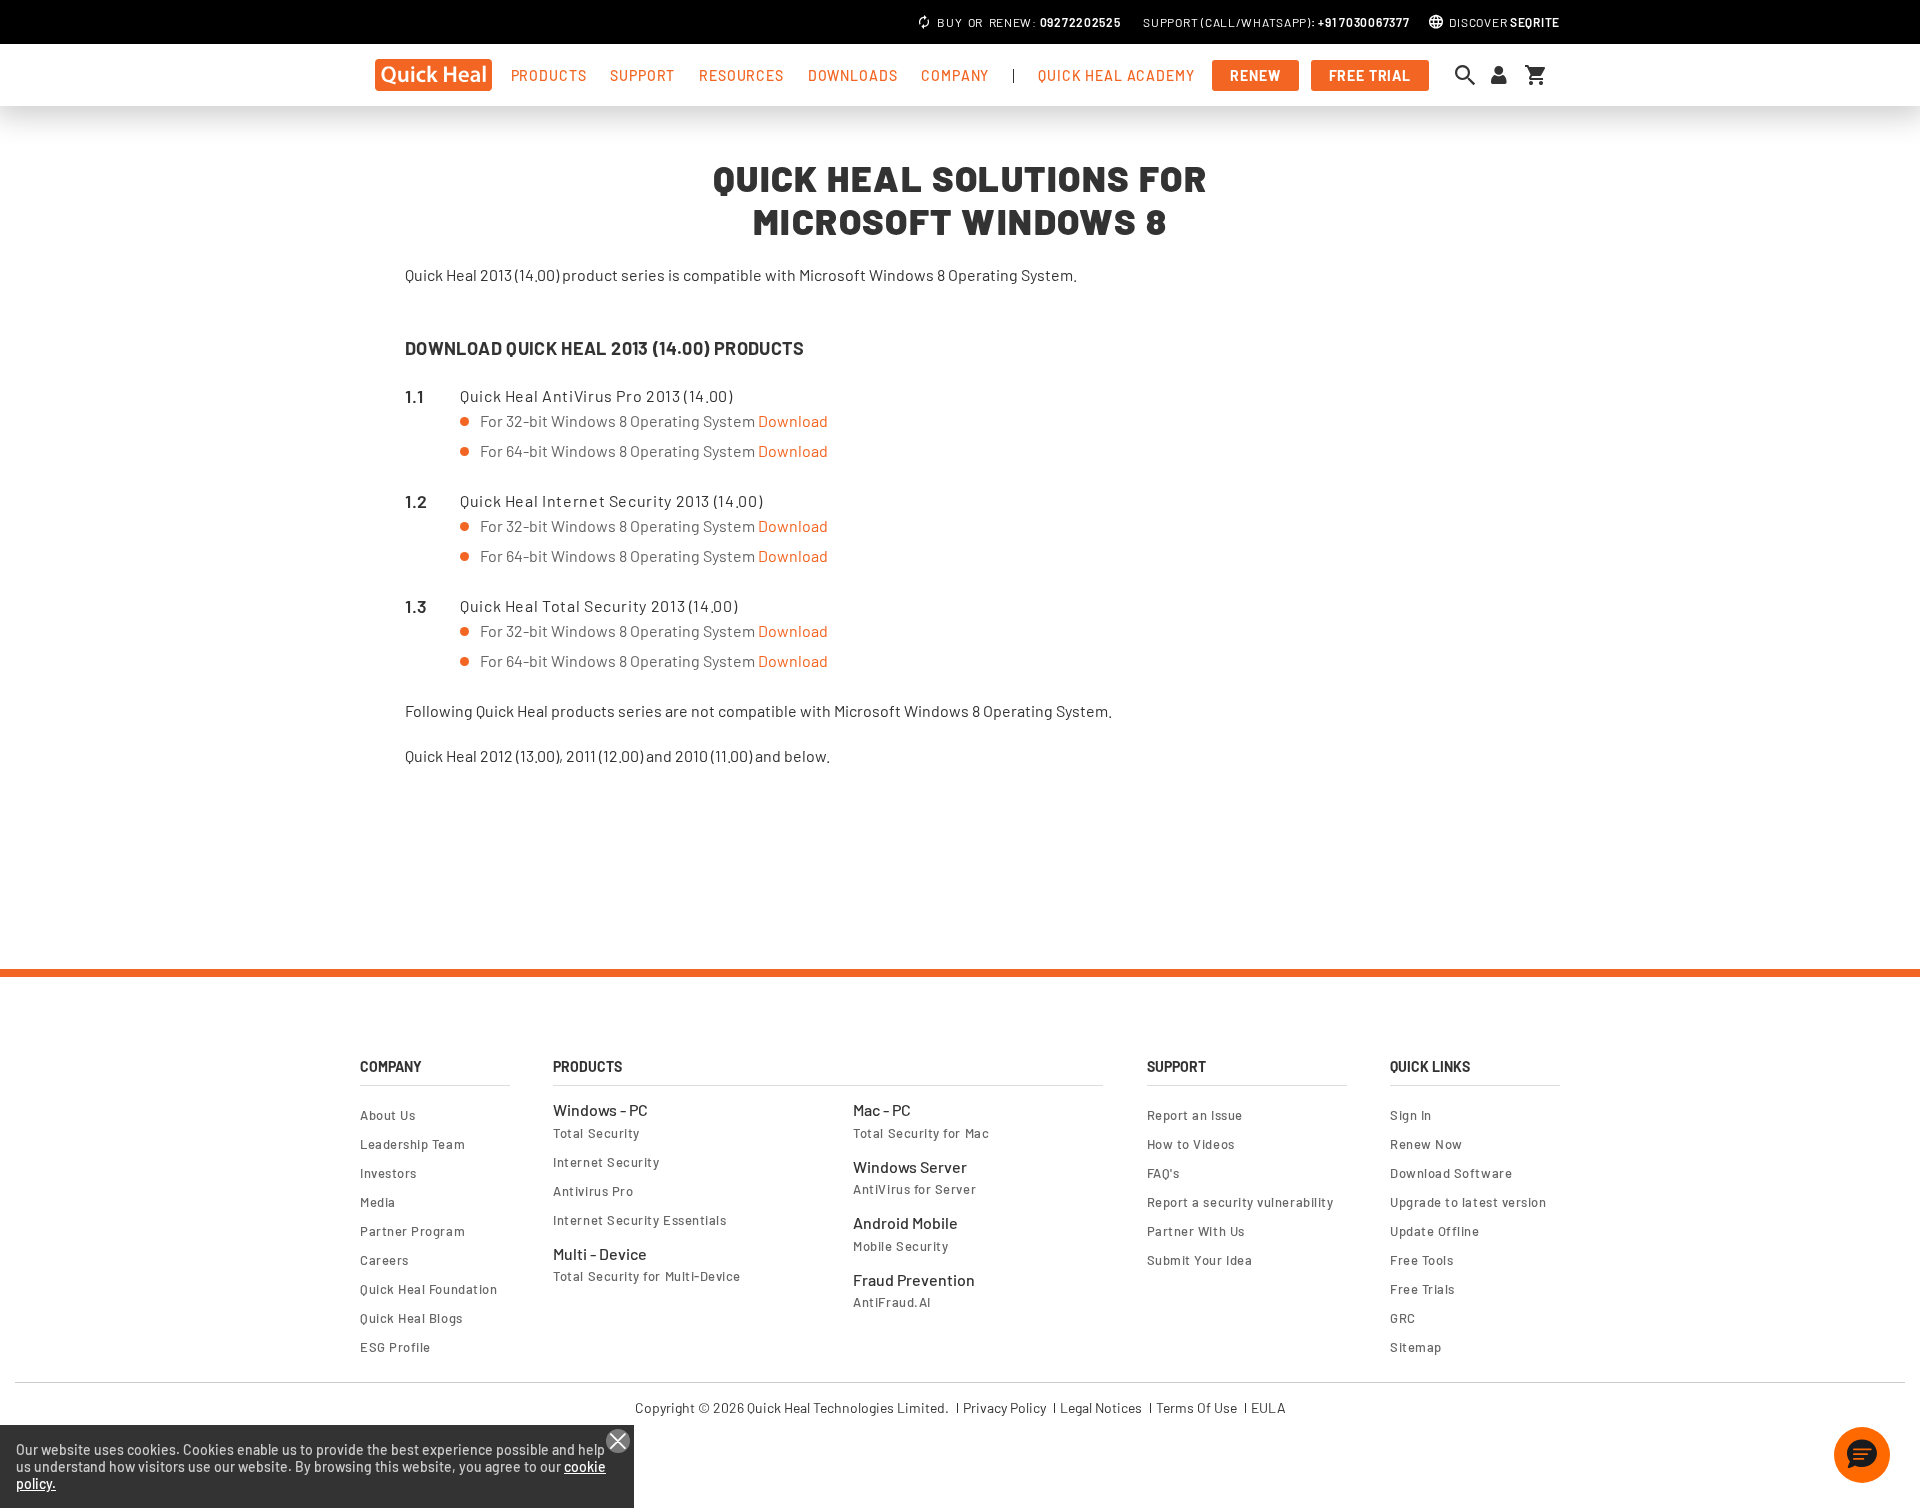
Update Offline (1435, 1231)
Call (1220, 22)
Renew (1011, 22)
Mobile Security (900, 1246)
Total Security (596, 1133)
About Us (387, 1115)
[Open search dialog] (1470, 75)
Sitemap (1416, 1347)
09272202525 (1080, 22)
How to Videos (1191, 1144)
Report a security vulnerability (1240, 1202)
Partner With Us (1196, 1231)
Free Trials (1422, 1289)
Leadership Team (412, 1144)
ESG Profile (395, 1347)
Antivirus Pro (593, 1191)
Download (793, 420)
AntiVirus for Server (914, 1189)
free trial (1370, 75)
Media (378, 1202)
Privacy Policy (1004, 1408)
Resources (741, 75)
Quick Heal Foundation (428, 1289)
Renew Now (1426, 1144)
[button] (1862, 1455)
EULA (1268, 1408)
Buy (949, 22)
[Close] (618, 1441)
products (549, 75)
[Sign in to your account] (1499, 75)
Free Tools (1421, 1260)
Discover (1504, 22)
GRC (1403, 1318)
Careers (384, 1260)
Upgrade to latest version (1468, 1202)
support (642, 75)
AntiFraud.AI (891, 1302)
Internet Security (606, 1162)
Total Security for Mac (921, 1133)
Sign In (1411, 1115)
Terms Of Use (1196, 1408)
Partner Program (412, 1231)
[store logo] (433, 75)
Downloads (853, 75)
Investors (388, 1173)
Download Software (1451, 1173)
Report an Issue (1195, 1115)
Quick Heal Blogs (411, 1318)
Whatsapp (1274, 22)
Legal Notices (1101, 1408)
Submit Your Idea (1200, 1260)
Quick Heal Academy (1116, 75)
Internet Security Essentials (639, 1220)
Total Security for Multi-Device (647, 1276)
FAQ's (1163, 1173)
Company (955, 75)
